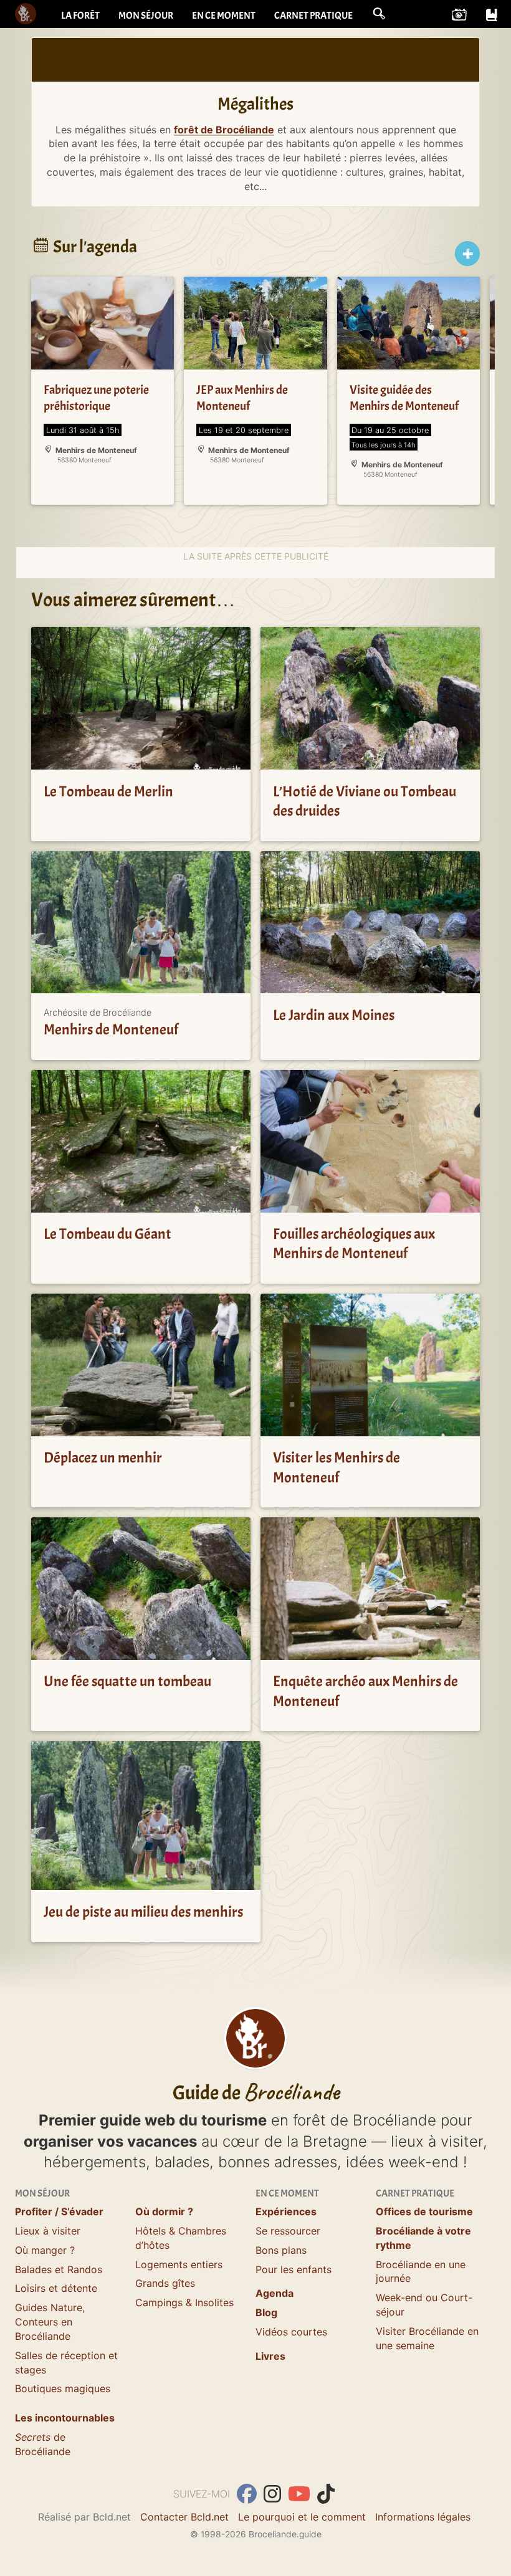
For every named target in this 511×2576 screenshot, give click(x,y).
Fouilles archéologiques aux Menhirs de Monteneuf (354, 1244)
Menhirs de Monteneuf (111, 1030)
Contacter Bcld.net (184, 2517)
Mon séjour (146, 16)
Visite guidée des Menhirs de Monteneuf (404, 398)
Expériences (286, 2211)
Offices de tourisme (424, 2211)
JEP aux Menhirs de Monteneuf (242, 398)
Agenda (275, 2293)
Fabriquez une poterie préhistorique (96, 398)
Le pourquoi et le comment (302, 2517)
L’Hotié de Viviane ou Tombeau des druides (365, 801)
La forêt (80, 16)
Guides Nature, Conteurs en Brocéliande (50, 2322)
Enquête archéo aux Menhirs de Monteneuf (365, 1691)
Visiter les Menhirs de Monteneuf (337, 1468)
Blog (266, 2312)
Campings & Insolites (184, 2302)
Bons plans (281, 2250)
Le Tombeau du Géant (107, 1234)
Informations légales (423, 2517)
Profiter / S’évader (59, 2211)
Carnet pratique (313, 16)
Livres (270, 2356)
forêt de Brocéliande (224, 130)
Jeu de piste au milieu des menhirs (143, 1912)
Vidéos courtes (291, 2332)
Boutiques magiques (63, 2388)
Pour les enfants (294, 2269)
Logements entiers (179, 2264)
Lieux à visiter (48, 2231)
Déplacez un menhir (103, 1458)
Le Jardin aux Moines (334, 1015)
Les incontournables (65, 2418)
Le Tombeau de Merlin (108, 791)
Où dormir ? (164, 2211)
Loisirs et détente (56, 2288)
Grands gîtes (165, 2283)
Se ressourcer (288, 2231)
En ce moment (224, 16)
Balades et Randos (59, 2269)
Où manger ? (45, 2250)
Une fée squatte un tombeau (127, 1682)
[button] (379, 14)
